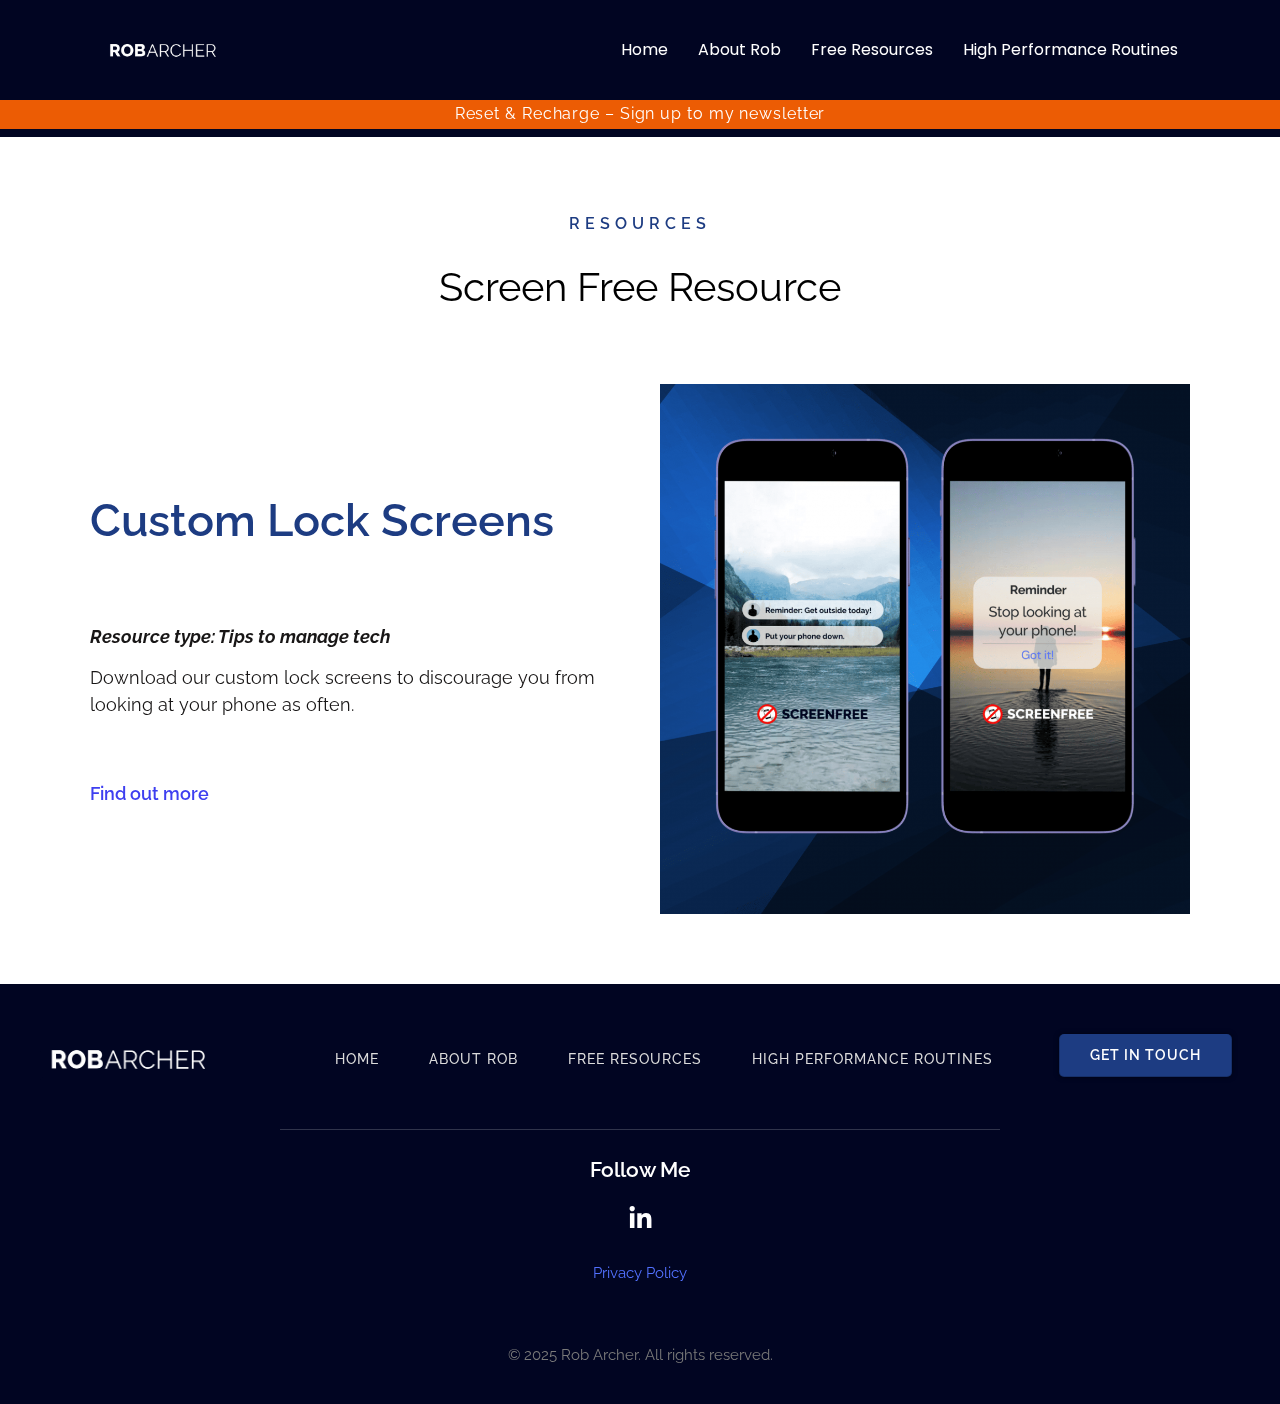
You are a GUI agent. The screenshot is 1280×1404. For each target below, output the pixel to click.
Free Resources (872, 49)
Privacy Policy (640, 1273)
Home (644, 49)
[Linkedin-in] (640, 1218)
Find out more (149, 793)
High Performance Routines (1070, 49)
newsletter (782, 113)
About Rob (739, 49)
